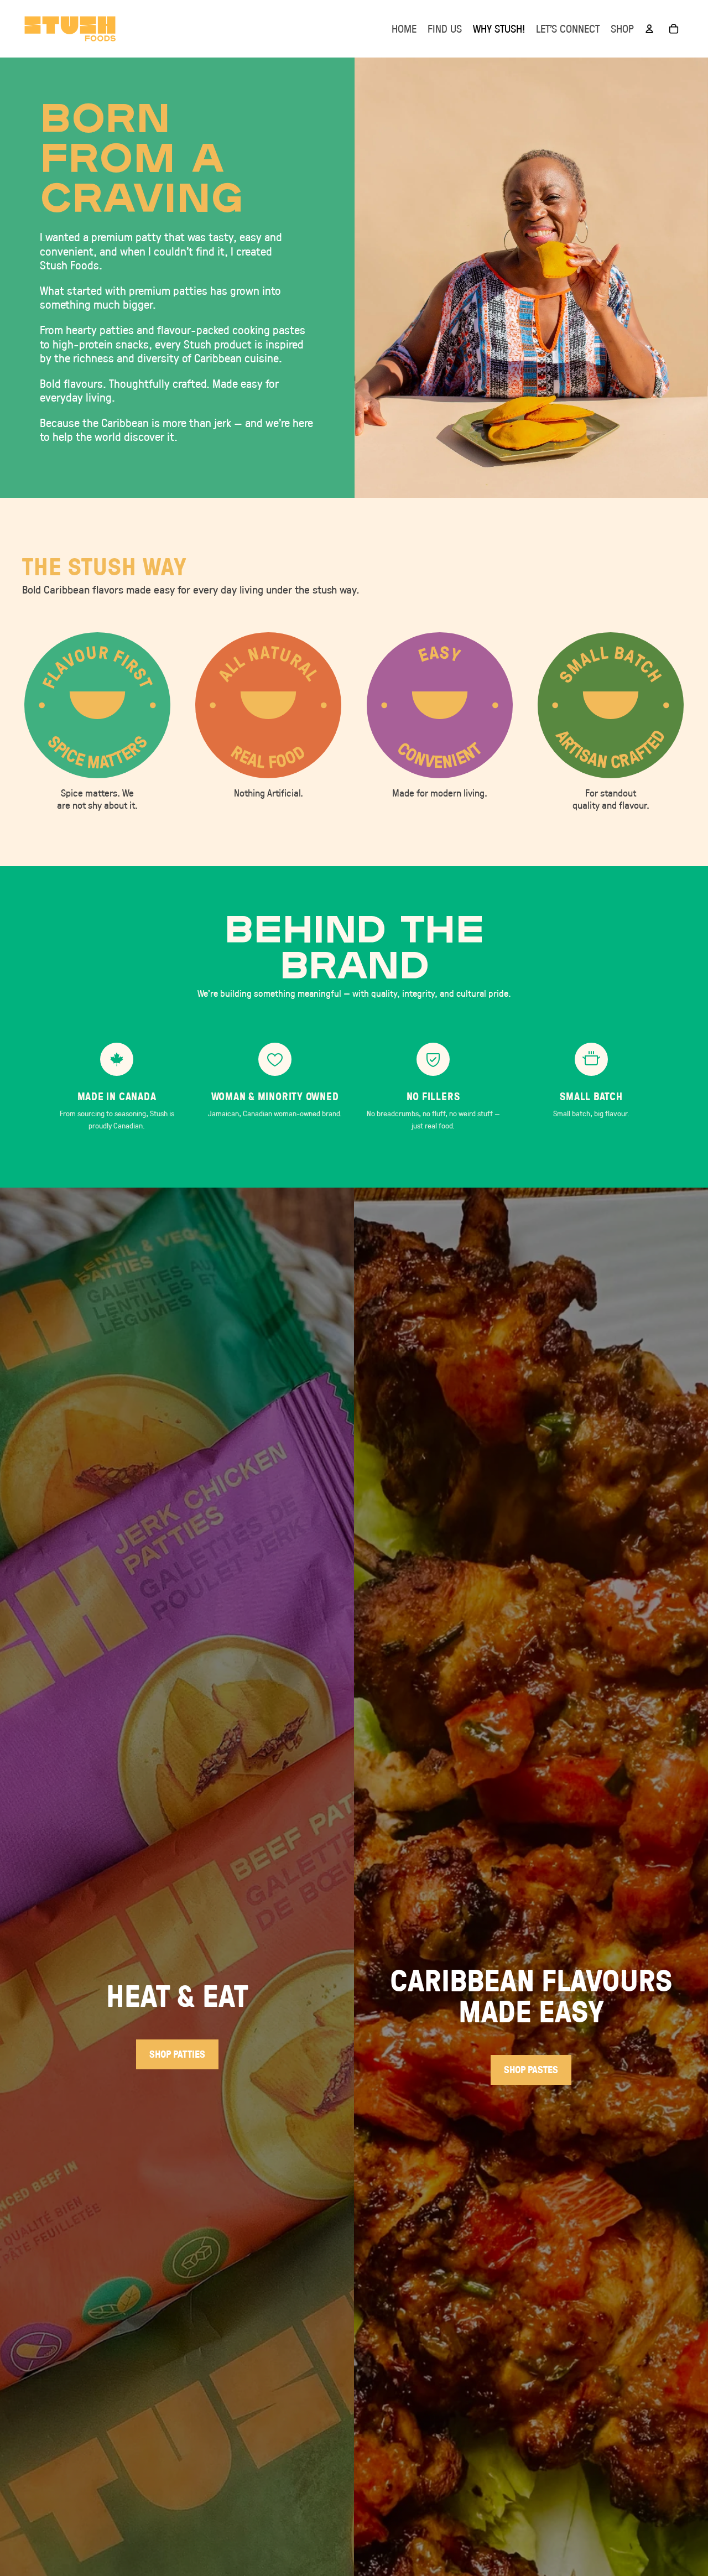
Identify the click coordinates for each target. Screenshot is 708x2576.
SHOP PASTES (531, 2070)
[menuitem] (404, 29)
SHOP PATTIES (177, 2054)
